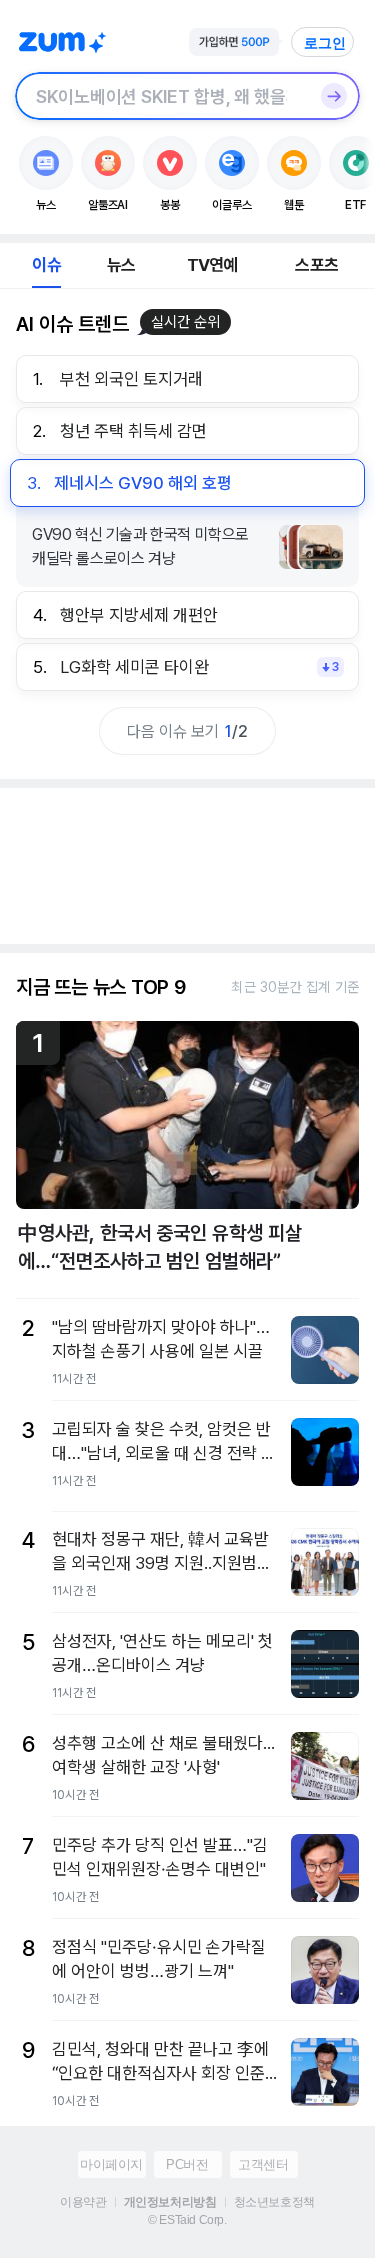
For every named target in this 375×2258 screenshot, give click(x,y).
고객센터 (263, 2164)
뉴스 (121, 265)
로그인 (325, 43)
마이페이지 (111, 2164)
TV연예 (212, 265)
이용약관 (83, 2202)
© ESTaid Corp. (187, 2220)
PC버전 (187, 2164)
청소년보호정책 (274, 2202)
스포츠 (316, 265)
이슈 (46, 265)
